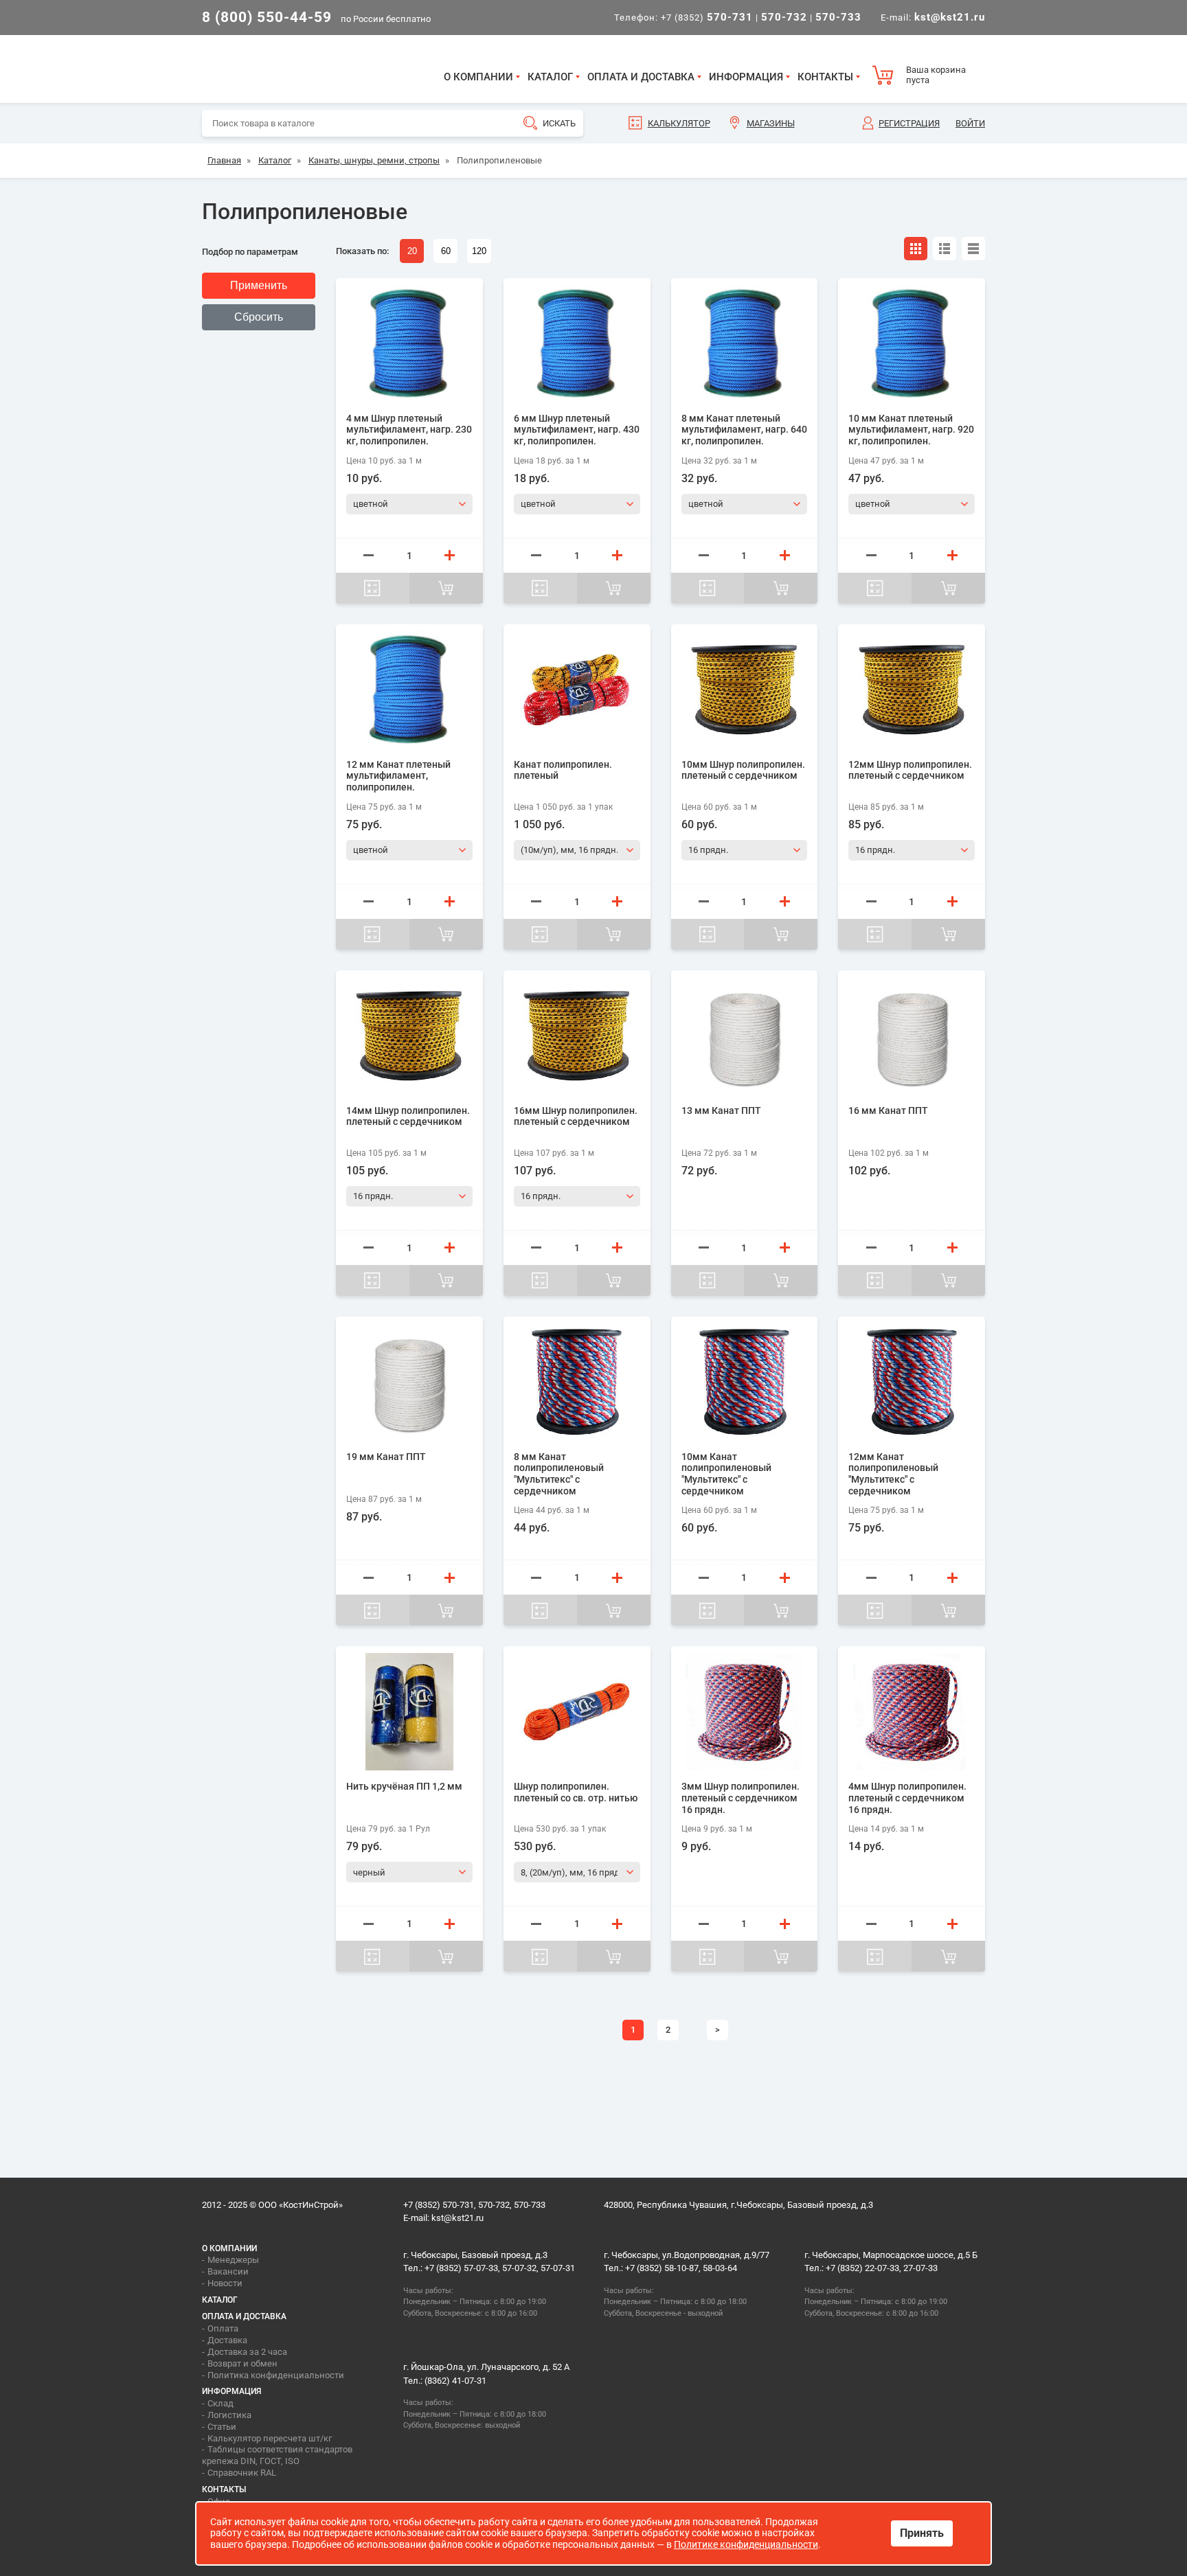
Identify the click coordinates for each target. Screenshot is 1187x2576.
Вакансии (228, 2271)
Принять (922, 2533)
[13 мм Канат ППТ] (745, 1036)
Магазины (771, 123)
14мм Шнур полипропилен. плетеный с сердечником (408, 1116)
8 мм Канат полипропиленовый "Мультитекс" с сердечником (559, 1474)
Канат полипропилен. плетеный (563, 770)
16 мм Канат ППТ (888, 1110)
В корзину (446, 588)
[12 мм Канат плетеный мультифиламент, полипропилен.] (409, 690)
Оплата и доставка (641, 77)
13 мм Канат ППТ (721, 1110)
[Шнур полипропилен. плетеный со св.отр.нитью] (577, 1712)
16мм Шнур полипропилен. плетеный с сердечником (576, 1116)
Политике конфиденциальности (746, 2544)
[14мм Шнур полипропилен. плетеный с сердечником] (409, 1036)
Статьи (222, 2427)
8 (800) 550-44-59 (267, 17)
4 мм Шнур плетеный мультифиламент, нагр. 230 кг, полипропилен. (409, 430)
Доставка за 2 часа (247, 2352)
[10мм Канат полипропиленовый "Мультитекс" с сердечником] (745, 1382)
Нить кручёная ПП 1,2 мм (404, 1786)
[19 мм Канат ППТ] (409, 1382)
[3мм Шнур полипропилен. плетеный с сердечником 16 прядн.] (745, 1712)
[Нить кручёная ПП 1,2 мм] (409, 1712)
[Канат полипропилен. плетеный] (577, 690)
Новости (225, 2283)
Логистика (229, 2415)
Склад (221, 2403)
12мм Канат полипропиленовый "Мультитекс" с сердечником (893, 1474)
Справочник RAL (242, 2473)
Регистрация (909, 123)
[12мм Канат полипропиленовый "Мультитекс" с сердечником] (912, 1382)
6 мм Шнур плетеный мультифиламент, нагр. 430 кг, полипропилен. (577, 430)
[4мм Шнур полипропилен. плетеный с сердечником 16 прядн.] (912, 1712)
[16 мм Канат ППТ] (912, 1036)
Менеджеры (233, 2260)
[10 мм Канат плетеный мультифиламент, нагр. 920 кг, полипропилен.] (912, 344)
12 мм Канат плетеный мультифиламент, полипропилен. (398, 776)
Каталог (550, 77)
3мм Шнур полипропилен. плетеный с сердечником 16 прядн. (741, 1798)
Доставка (227, 2340)
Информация (746, 77)
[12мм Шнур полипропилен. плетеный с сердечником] (912, 690)
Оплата (223, 2328)
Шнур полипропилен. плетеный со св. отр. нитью (576, 1792)
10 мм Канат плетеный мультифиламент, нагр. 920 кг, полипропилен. (911, 430)
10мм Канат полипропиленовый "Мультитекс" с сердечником (726, 1474)
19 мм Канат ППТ (386, 1457)
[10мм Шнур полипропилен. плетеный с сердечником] (745, 690)
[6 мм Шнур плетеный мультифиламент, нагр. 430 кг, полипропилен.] (577, 344)
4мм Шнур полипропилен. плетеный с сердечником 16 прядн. (907, 1798)
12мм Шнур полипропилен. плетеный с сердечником (910, 770)
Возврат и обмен (242, 2363)
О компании (478, 77)
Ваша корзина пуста (936, 75)
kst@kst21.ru (457, 2218)
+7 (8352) (707, 18)
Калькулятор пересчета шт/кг (270, 2438)
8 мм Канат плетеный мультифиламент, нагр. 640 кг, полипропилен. (744, 430)
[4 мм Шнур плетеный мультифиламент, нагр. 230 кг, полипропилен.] (409, 344)
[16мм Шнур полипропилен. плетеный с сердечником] (577, 1036)
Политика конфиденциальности (276, 2375)
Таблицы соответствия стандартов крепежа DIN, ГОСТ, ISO (277, 2455)
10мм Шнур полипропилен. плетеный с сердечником (743, 770)
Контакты (825, 77)
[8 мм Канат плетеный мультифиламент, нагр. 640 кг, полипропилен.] (745, 344)
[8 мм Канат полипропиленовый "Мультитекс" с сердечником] (577, 1382)
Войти (970, 123)
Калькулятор (679, 123)
